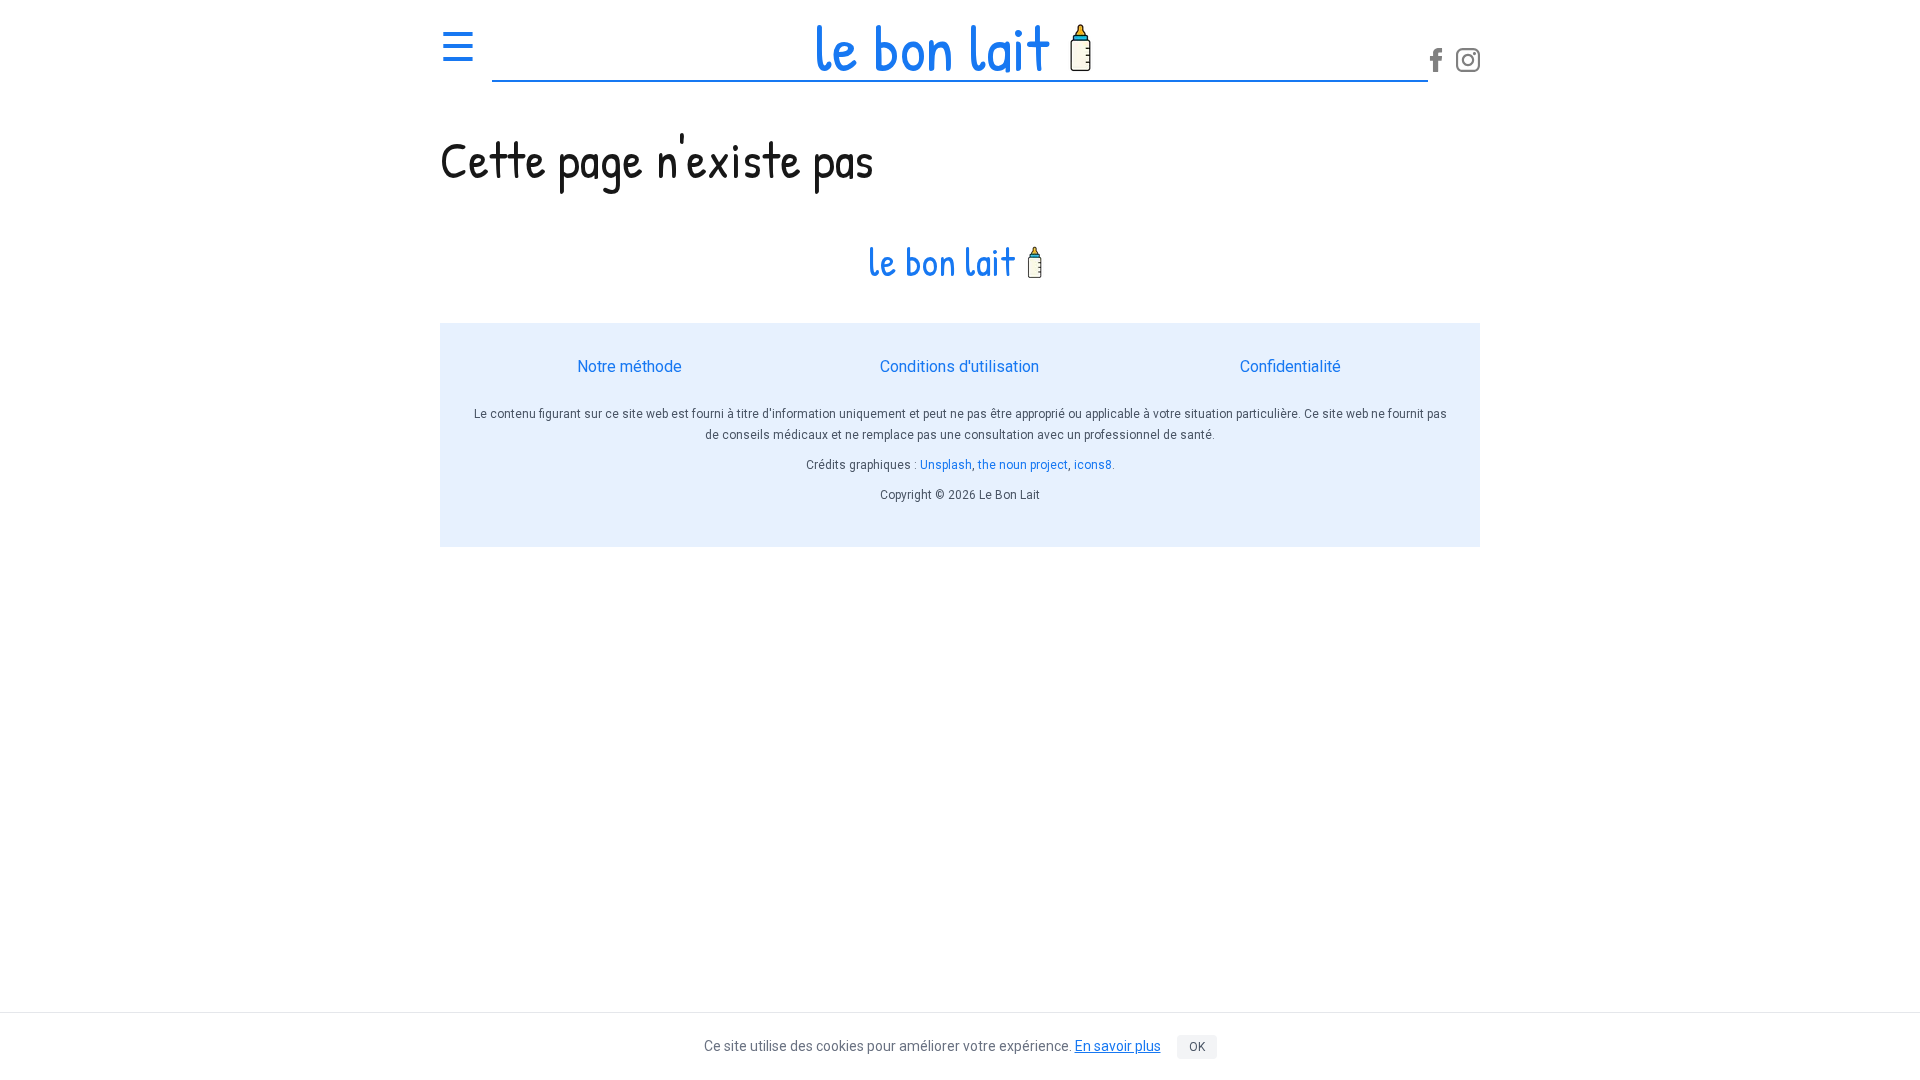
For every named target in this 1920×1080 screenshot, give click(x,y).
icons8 (1093, 465)
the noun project (1023, 465)
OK (1197, 1047)
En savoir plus (1118, 1046)
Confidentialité (1290, 366)
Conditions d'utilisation (959, 366)
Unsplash (946, 465)
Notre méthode (629, 366)
